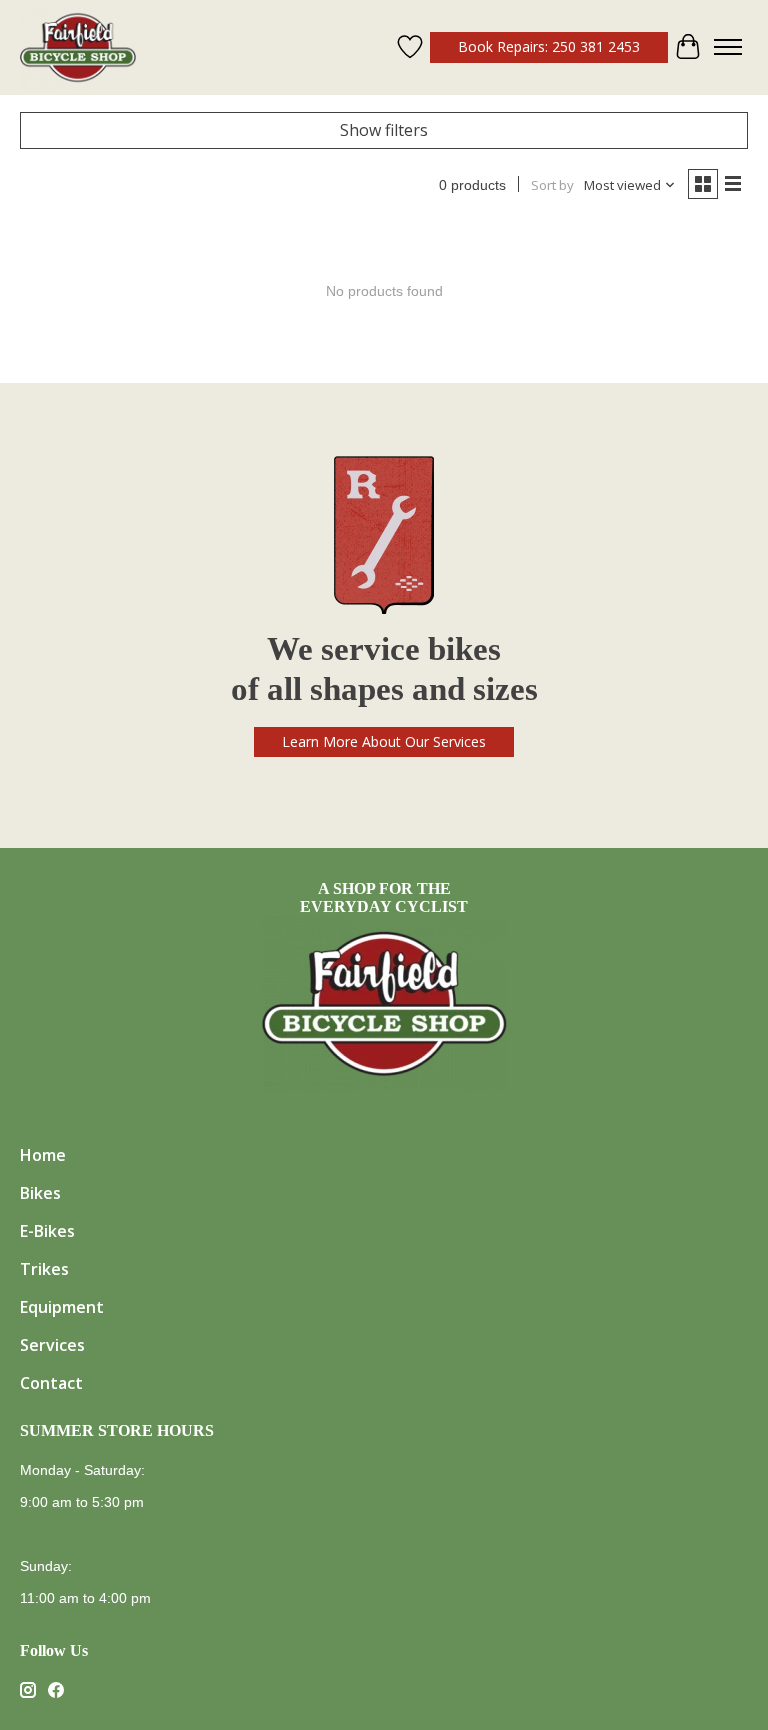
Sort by (552, 185)
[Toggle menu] (728, 47)
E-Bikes (47, 1231)
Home (43, 1155)
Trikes (44, 1269)
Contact (51, 1383)
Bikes (40, 1193)
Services (52, 1345)
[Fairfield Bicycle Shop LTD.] (78, 47)
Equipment (62, 1307)
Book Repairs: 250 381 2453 (549, 46)
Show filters (384, 130)
